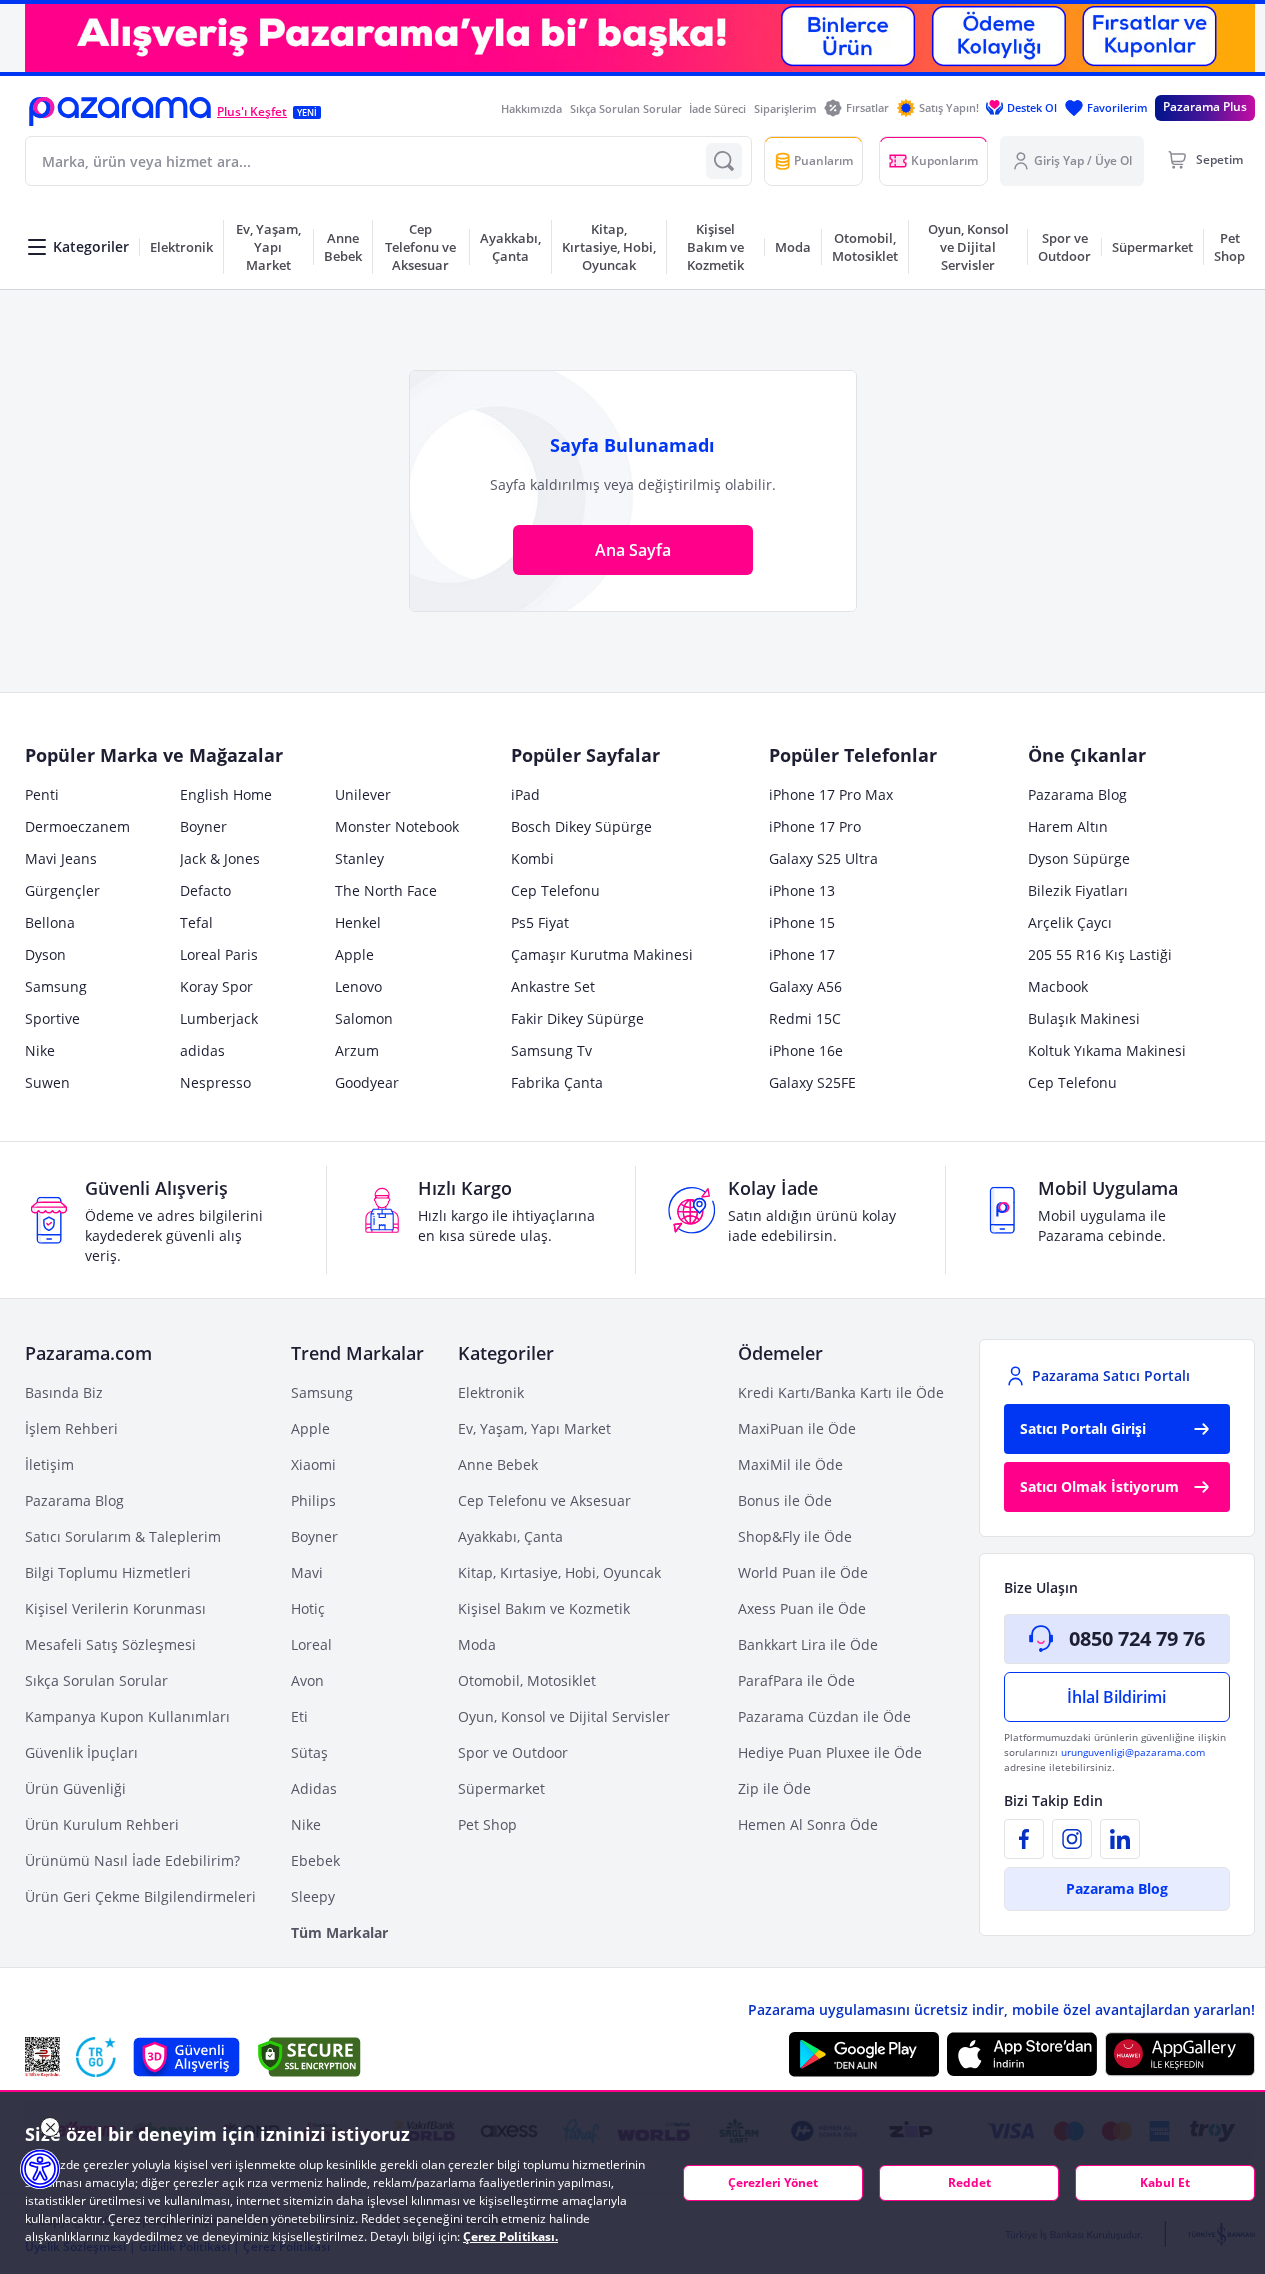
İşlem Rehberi (71, 1428)
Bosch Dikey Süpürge (581, 826)
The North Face (386, 890)
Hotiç (308, 1608)
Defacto (205, 890)
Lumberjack (219, 1018)
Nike (40, 1050)
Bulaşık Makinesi (1084, 1018)
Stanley (359, 858)
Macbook (1058, 986)
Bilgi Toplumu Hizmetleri (108, 1572)
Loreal (311, 1644)
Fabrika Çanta (557, 1082)
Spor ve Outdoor (513, 1752)
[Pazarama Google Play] (864, 2054)
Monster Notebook (397, 826)
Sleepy (313, 1896)
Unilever (363, 794)
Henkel (358, 922)
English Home (226, 794)
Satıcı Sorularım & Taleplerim (123, 1536)
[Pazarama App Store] (1022, 2054)
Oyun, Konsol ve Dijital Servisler (564, 1716)
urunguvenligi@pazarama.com (1133, 1752)
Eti (299, 1716)
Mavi (307, 1572)
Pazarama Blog (1077, 794)
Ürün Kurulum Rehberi (102, 1824)
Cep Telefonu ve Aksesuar (544, 1500)
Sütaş (309, 1752)
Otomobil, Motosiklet (527, 1680)
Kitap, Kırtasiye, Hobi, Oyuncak (559, 1572)
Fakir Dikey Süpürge (577, 1018)
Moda (477, 1644)
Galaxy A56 (805, 986)
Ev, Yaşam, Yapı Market (534, 1428)
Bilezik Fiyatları (1078, 890)
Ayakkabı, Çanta (510, 1536)
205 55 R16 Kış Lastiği (1100, 954)
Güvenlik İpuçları (81, 1752)
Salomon (364, 1018)
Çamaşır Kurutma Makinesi (602, 954)
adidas (202, 1050)
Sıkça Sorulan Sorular (626, 108)
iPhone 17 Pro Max (831, 794)
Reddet (969, 2182)
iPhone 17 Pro (815, 826)
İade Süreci (717, 108)
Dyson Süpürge (1079, 858)
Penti (42, 794)
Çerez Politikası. (510, 2236)
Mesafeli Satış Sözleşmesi (110, 1644)
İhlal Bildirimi (1116, 1697)
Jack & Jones (220, 858)
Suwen (47, 1082)
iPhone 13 (802, 890)
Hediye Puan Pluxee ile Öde (830, 1752)
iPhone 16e (806, 1050)
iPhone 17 (802, 954)
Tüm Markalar (339, 1932)
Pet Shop (487, 1824)
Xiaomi (313, 1464)
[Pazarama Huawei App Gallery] (1180, 2054)
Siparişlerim (785, 108)
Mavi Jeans (61, 858)
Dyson (45, 954)
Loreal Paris (219, 954)
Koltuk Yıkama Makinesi (1107, 1050)
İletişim (49, 1464)
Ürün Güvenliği (75, 1788)
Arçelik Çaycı (1070, 922)
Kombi (532, 858)
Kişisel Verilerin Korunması (115, 1608)
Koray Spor (216, 986)
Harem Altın (1068, 826)
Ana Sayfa (633, 550)
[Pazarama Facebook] (1024, 1839)
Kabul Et (1165, 2182)
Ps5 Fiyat (540, 922)
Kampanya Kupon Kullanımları (127, 1716)
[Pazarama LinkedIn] (1120, 1839)
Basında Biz (64, 1392)
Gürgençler (62, 890)
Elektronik (491, 1392)
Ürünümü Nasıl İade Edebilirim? (132, 1860)
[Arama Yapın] (724, 161)
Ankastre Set (553, 986)
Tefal (196, 922)
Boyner (203, 826)
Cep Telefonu (555, 890)
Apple (354, 954)
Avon (307, 1680)
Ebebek (315, 1860)
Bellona (50, 922)
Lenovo (358, 986)
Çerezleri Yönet (773, 2182)
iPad (525, 794)
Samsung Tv (551, 1050)
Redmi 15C (805, 1018)
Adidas (314, 1788)
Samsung (56, 986)
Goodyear (367, 1082)
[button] (120, 111)
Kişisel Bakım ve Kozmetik (544, 1608)
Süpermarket (501, 1788)
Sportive (52, 1018)
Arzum (357, 1050)
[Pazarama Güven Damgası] (96, 2057)
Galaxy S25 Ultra (823, 858)
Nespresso (215, 1082)
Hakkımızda (531, 108)
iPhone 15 (802, 922)
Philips (313, 1500)
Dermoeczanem (77, 826)
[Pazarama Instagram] (1072, 1839)
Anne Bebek (498, 1464)
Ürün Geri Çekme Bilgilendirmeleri (140, 1896)
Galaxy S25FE (812, 1082)
